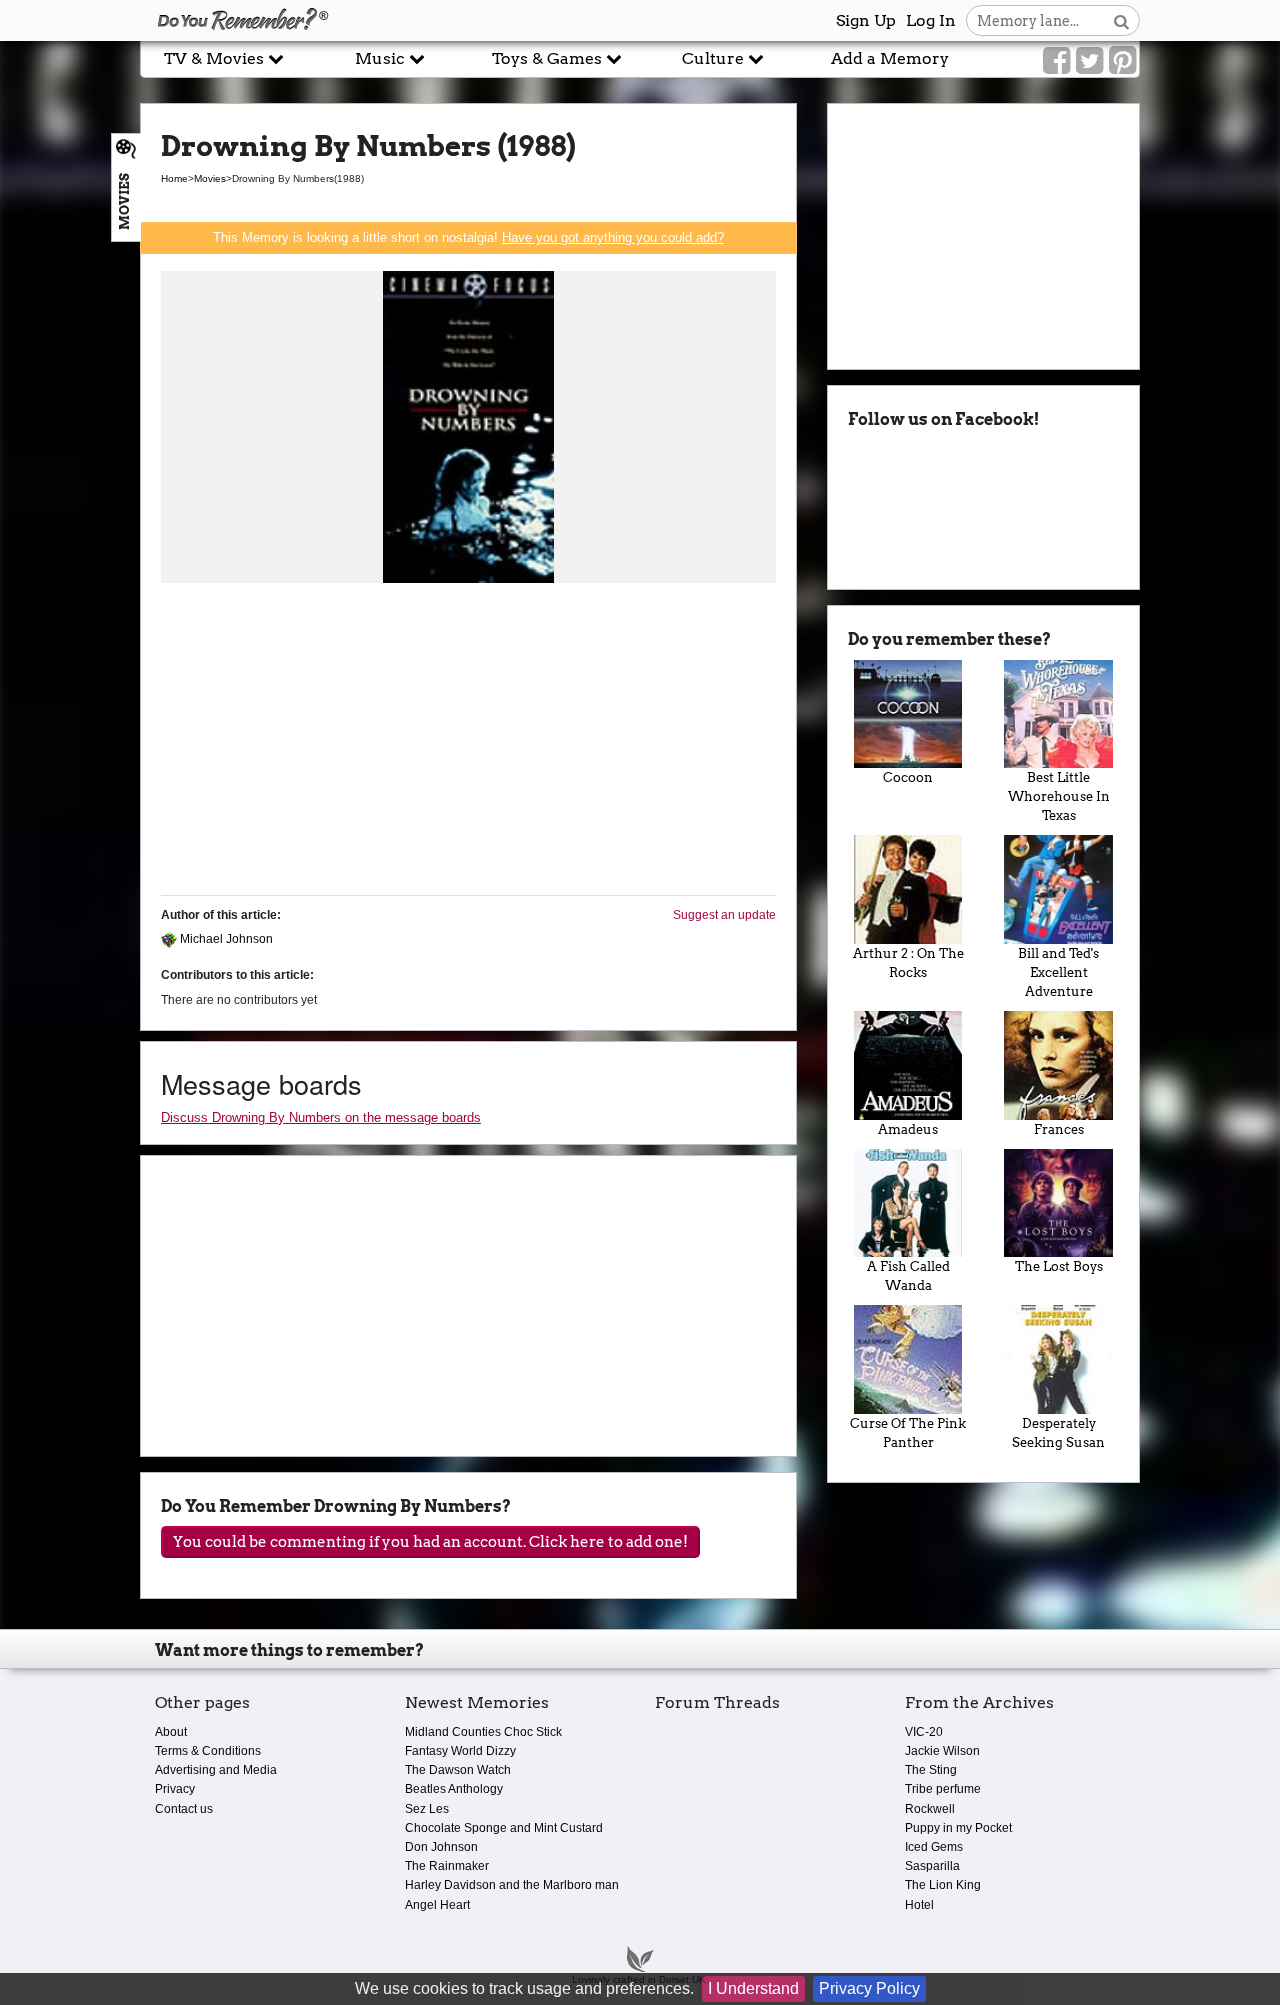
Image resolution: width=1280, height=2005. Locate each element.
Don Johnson (441, 1847)
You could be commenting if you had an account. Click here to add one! (430, 1542)
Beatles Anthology (454, 1789)
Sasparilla (932, 1866)
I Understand (753, 1988)
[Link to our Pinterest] (1122, 61)
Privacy (175, 1789)
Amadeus (908, 1129)
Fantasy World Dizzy (460, 1751)
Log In (931, 20)
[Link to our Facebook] (1056, 61)
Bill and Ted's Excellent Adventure (1058, 972)
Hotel (919, 1905)
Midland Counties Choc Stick (483, 1732)
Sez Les (427, 1809)
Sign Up (866, 20)
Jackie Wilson (942, 1751)
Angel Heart (437, 1905)
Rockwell (930, 1809)
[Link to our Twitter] (1089, 61)
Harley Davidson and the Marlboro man (512, 1885)
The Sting (931, 1770)
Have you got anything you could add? (613, 237)
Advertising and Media (216, 1770)
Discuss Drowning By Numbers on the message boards (321, 1117)
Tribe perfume (943, 1789)
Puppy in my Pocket (958, 1828)
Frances (1059, 1129)
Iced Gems (934, 1847)
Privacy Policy (869, 1988)
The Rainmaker (447, 1866)
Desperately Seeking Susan (1058, 1433)
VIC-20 (924, 1732)
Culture (715, 58)
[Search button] (1121, 20)
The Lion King (943, 1885)
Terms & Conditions (208, 1751)
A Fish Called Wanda (908, 1276)
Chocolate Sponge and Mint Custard (504, 1828)
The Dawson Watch (458, 1770)
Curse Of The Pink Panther (908, 1433)
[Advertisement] (468, 740)
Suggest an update (724, 915)
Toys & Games (549, 58)
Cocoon (908, 777)
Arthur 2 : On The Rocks (908, 963)
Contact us (184, 1809)
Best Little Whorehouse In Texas (1059, 796)
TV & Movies (216, 58)
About (171, 1732)
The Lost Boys (1059, 1266)
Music (382, 58)
